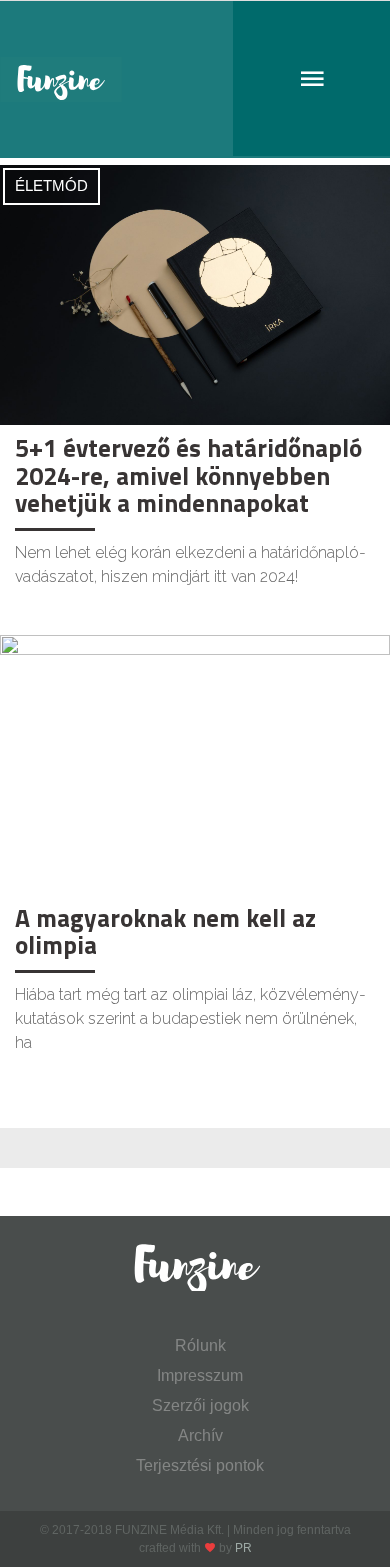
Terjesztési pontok (200, 1465)
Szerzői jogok (200, 1405)
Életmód (51, 185)
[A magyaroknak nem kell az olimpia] (195, 763)
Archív (200, 1435)
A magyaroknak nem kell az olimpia (165, 932)
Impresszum (200, 1375)
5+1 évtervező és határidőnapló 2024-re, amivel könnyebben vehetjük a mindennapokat (188, 475)
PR (243, 1548)
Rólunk (200, 1345)
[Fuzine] (195, 79)
